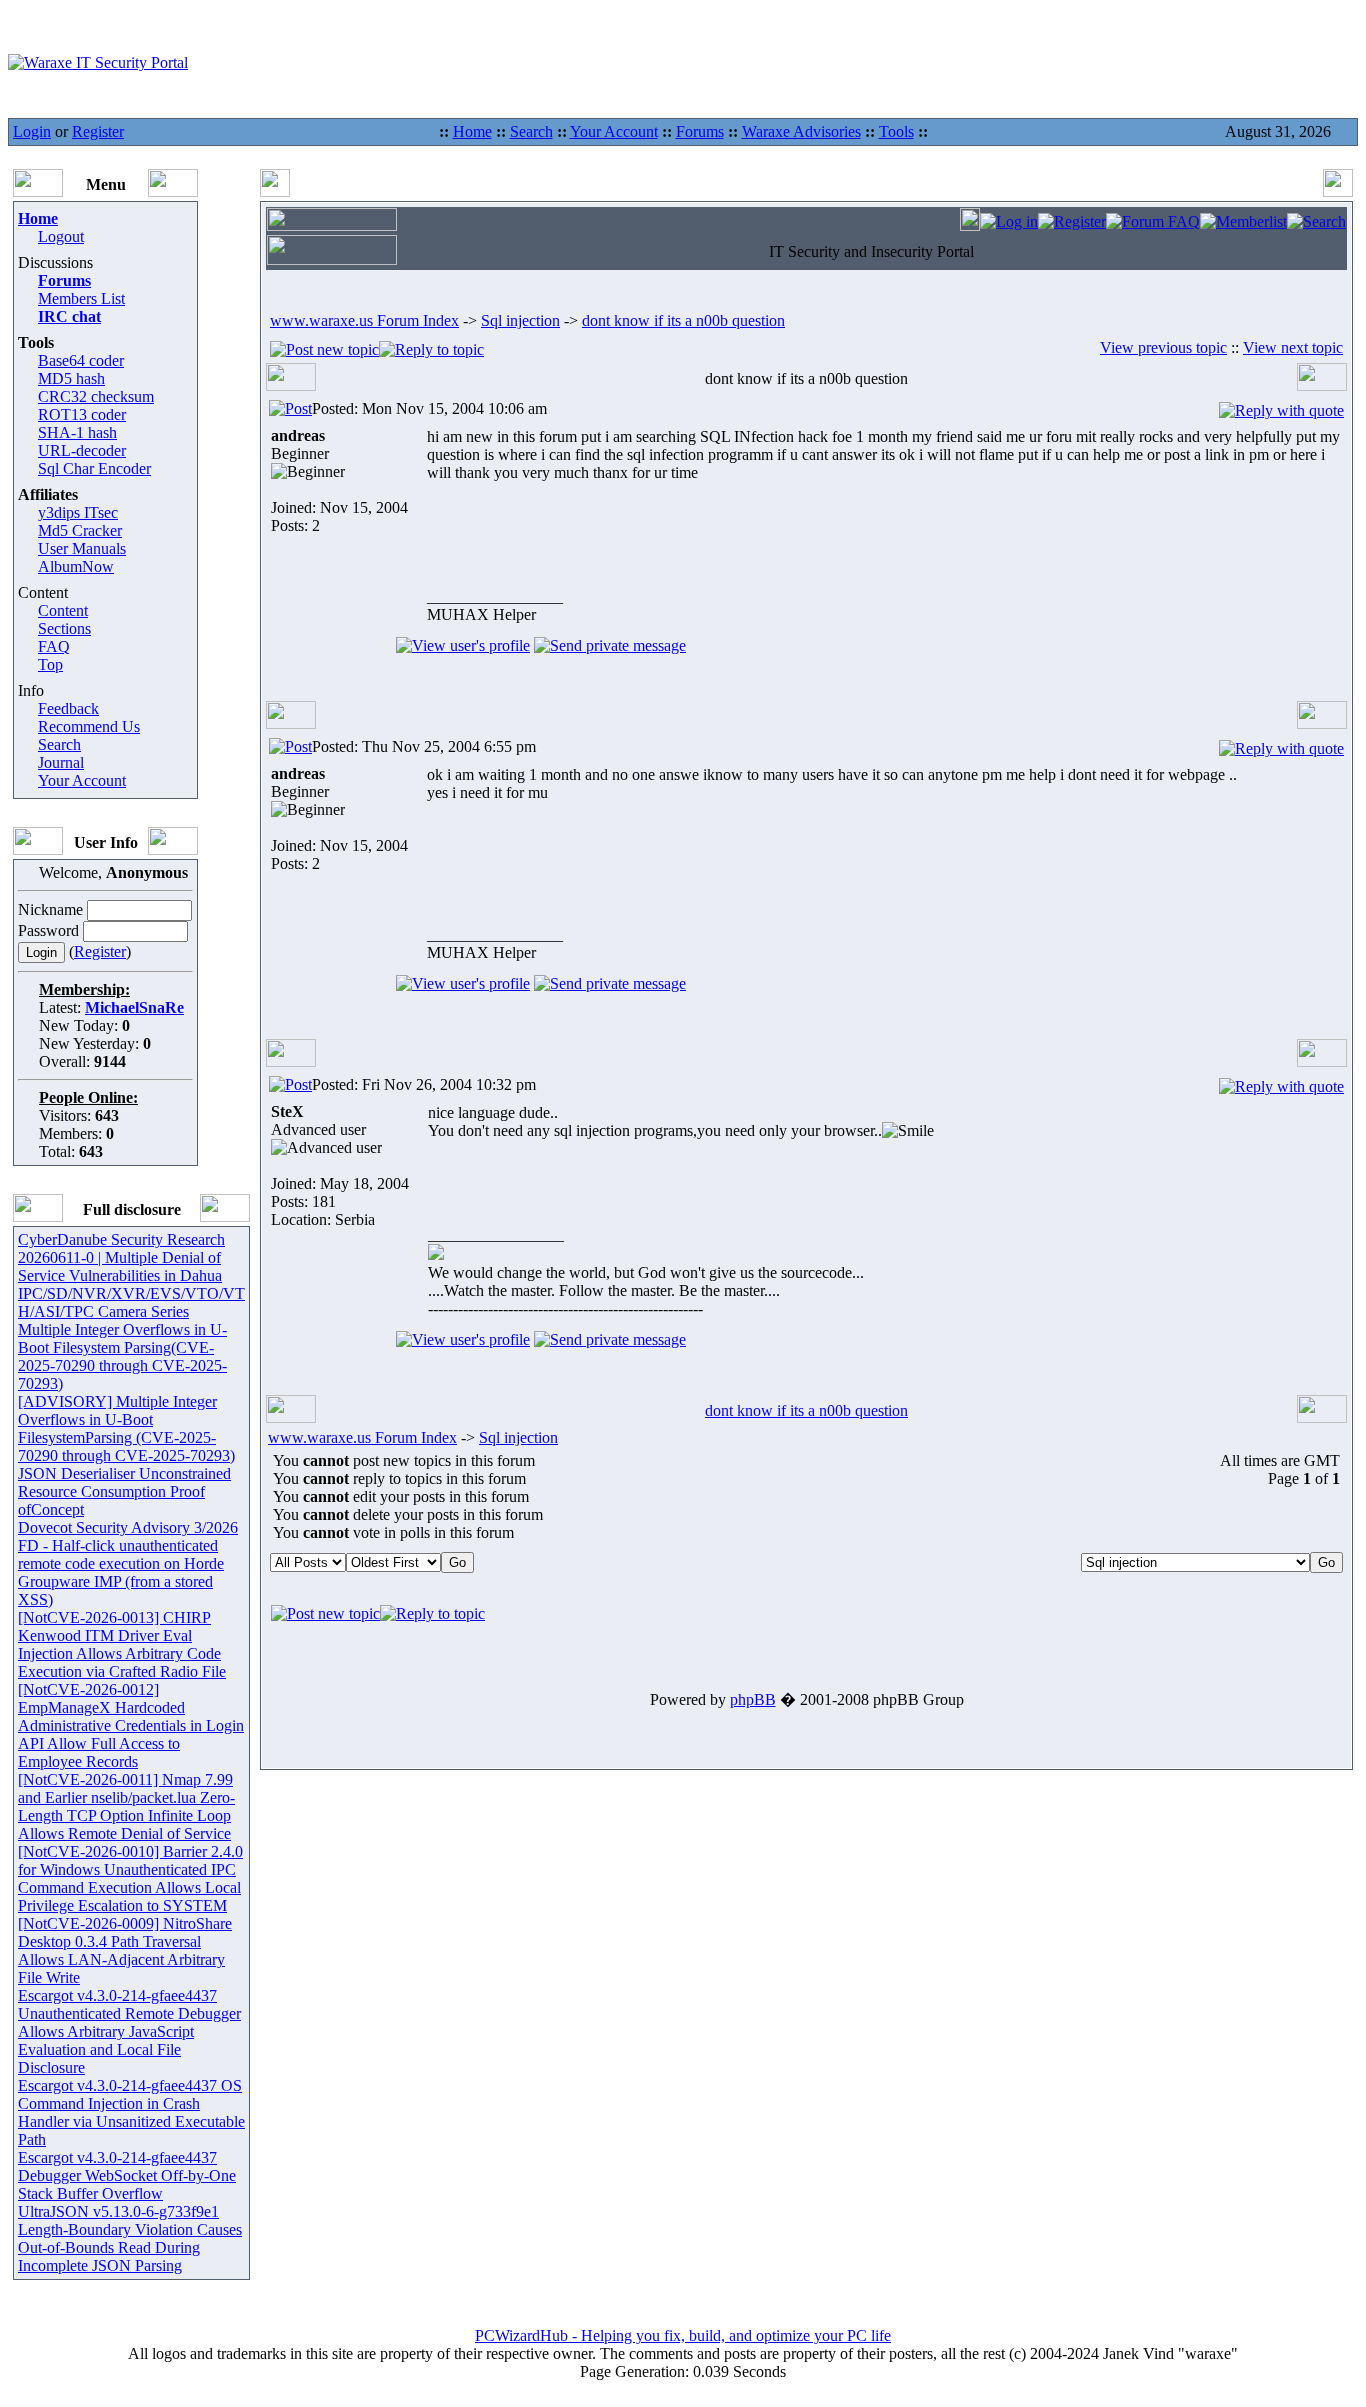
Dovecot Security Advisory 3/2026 (128, 1527)
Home (472, 131)
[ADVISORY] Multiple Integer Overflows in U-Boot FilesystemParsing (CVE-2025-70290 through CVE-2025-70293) (126, 1428)
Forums (700, 131)
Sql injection (520, 320)
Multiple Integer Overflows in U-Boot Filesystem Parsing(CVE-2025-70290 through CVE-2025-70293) (122, 1356)
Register (98, 131)
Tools (896, 131)
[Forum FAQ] (1153, 221)
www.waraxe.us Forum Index (364, 320)
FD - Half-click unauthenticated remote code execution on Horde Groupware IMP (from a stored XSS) (121, 1572)
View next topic (1293, 347)
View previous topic (1163, 347)
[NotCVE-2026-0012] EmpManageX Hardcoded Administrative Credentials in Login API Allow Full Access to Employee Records (131, 1725)
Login (32, 131)
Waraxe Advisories (801, 131)
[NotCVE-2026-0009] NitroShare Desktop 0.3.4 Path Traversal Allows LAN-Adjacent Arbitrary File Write (125, 1950)
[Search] (1316, 221)
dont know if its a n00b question (683, 320)
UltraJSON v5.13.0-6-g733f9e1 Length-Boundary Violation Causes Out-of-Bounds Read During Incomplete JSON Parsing (130, 2238)
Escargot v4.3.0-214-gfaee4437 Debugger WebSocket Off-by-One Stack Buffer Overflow (127, 2175)
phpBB (753, 1699)
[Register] (1072, 221)
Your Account (614, 131)
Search (531, 131)
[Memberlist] (1243, 221)
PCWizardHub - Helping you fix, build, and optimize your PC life (683, 2335)
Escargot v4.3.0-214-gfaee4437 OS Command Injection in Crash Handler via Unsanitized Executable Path (131, 2112)
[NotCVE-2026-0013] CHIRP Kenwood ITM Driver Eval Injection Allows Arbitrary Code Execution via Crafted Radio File (122, 1644)
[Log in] (1009, 221)
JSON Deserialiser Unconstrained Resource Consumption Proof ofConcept (124, 1491)
